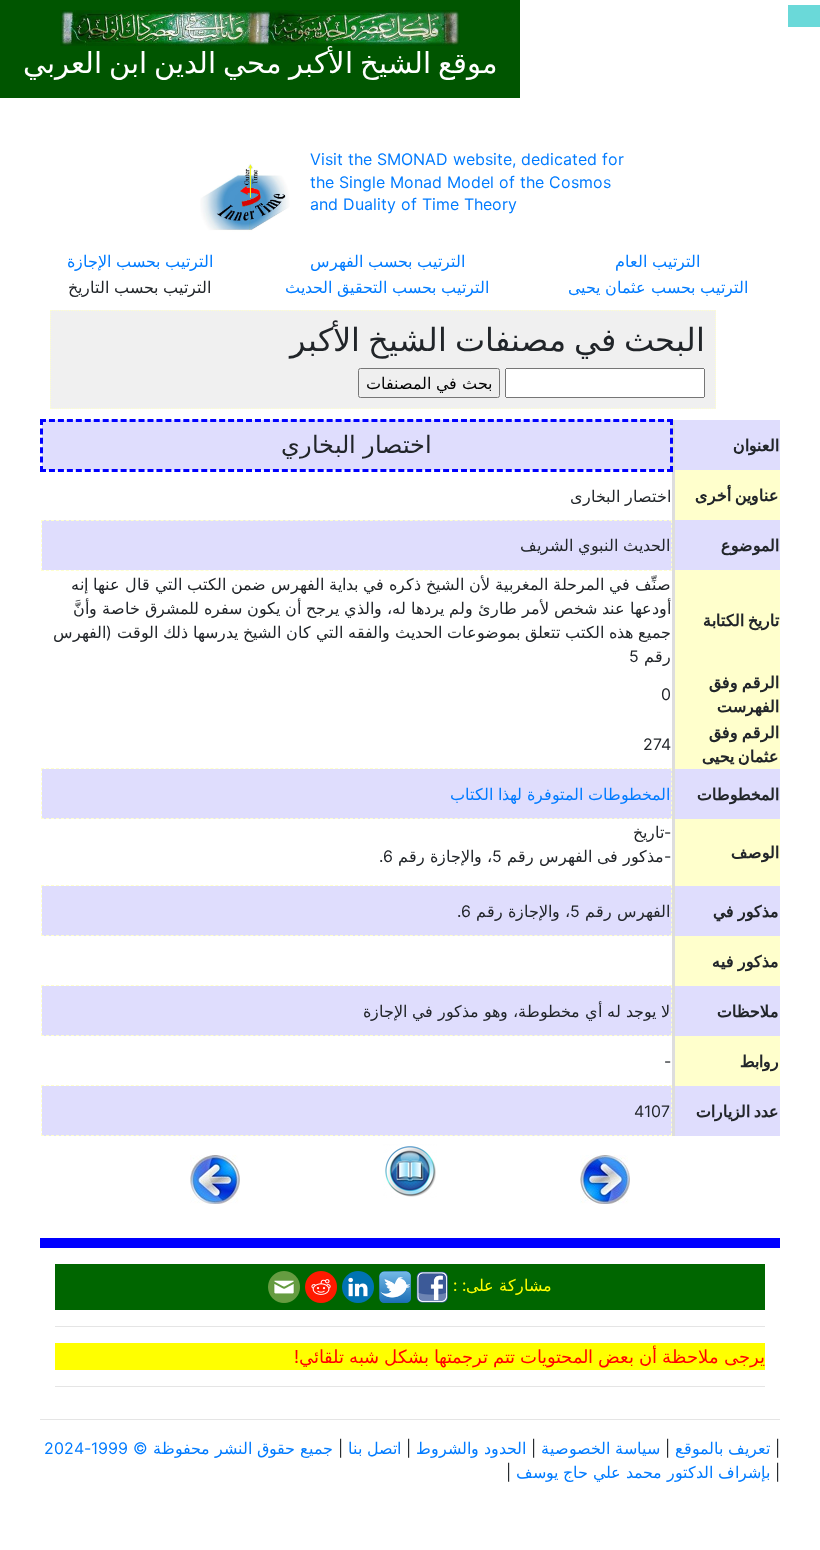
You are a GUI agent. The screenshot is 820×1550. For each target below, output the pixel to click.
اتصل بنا (374, 1448)
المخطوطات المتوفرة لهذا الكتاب (560, 794)
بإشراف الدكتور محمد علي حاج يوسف (643, 1472)
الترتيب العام (657, 261)
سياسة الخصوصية (600, 1448)
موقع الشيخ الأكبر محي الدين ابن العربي (260, 63)
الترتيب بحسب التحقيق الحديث (387, 287)
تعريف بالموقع (722, 1448)
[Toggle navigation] (804, 16)
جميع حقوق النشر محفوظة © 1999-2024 (188, 1448)
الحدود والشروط (471, 1448)
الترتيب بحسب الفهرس (387, 261)
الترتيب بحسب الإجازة (140, 261)
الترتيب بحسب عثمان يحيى (658, 287)
